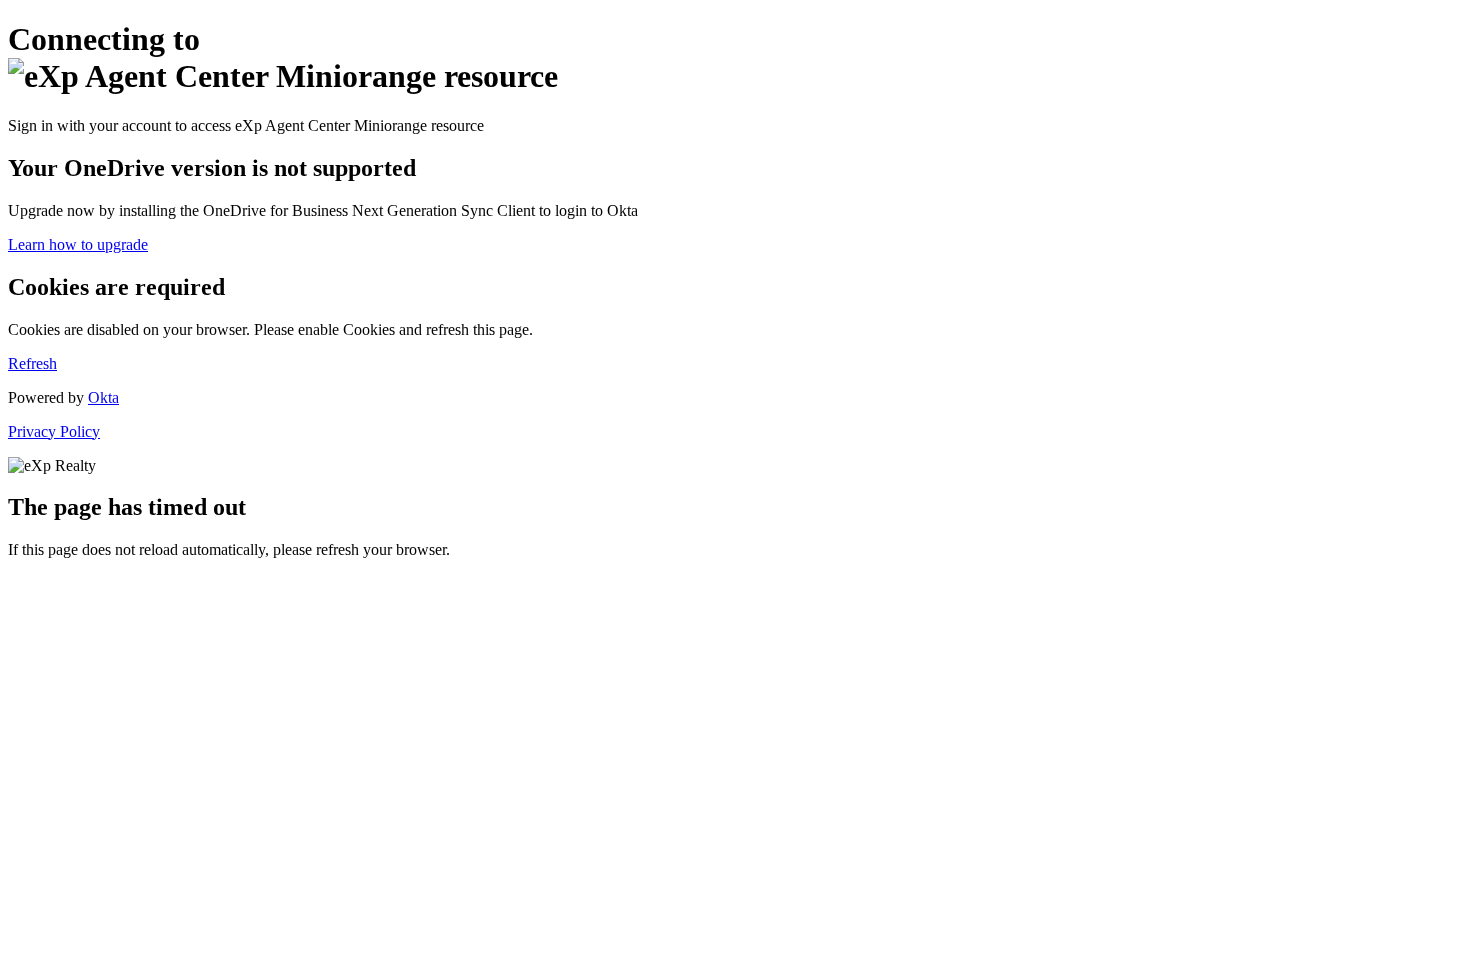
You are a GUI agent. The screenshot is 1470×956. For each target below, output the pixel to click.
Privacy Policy (54, 431)
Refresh (32, 363)
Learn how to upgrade (78, 244)
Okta (103, 397)
